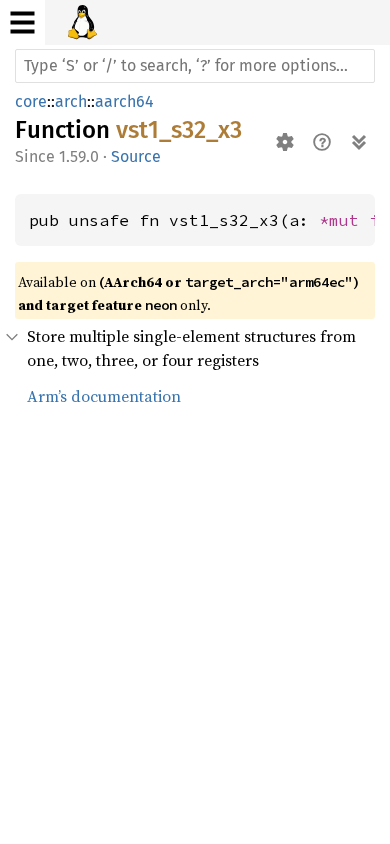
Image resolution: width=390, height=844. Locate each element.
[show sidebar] (22, 22)
